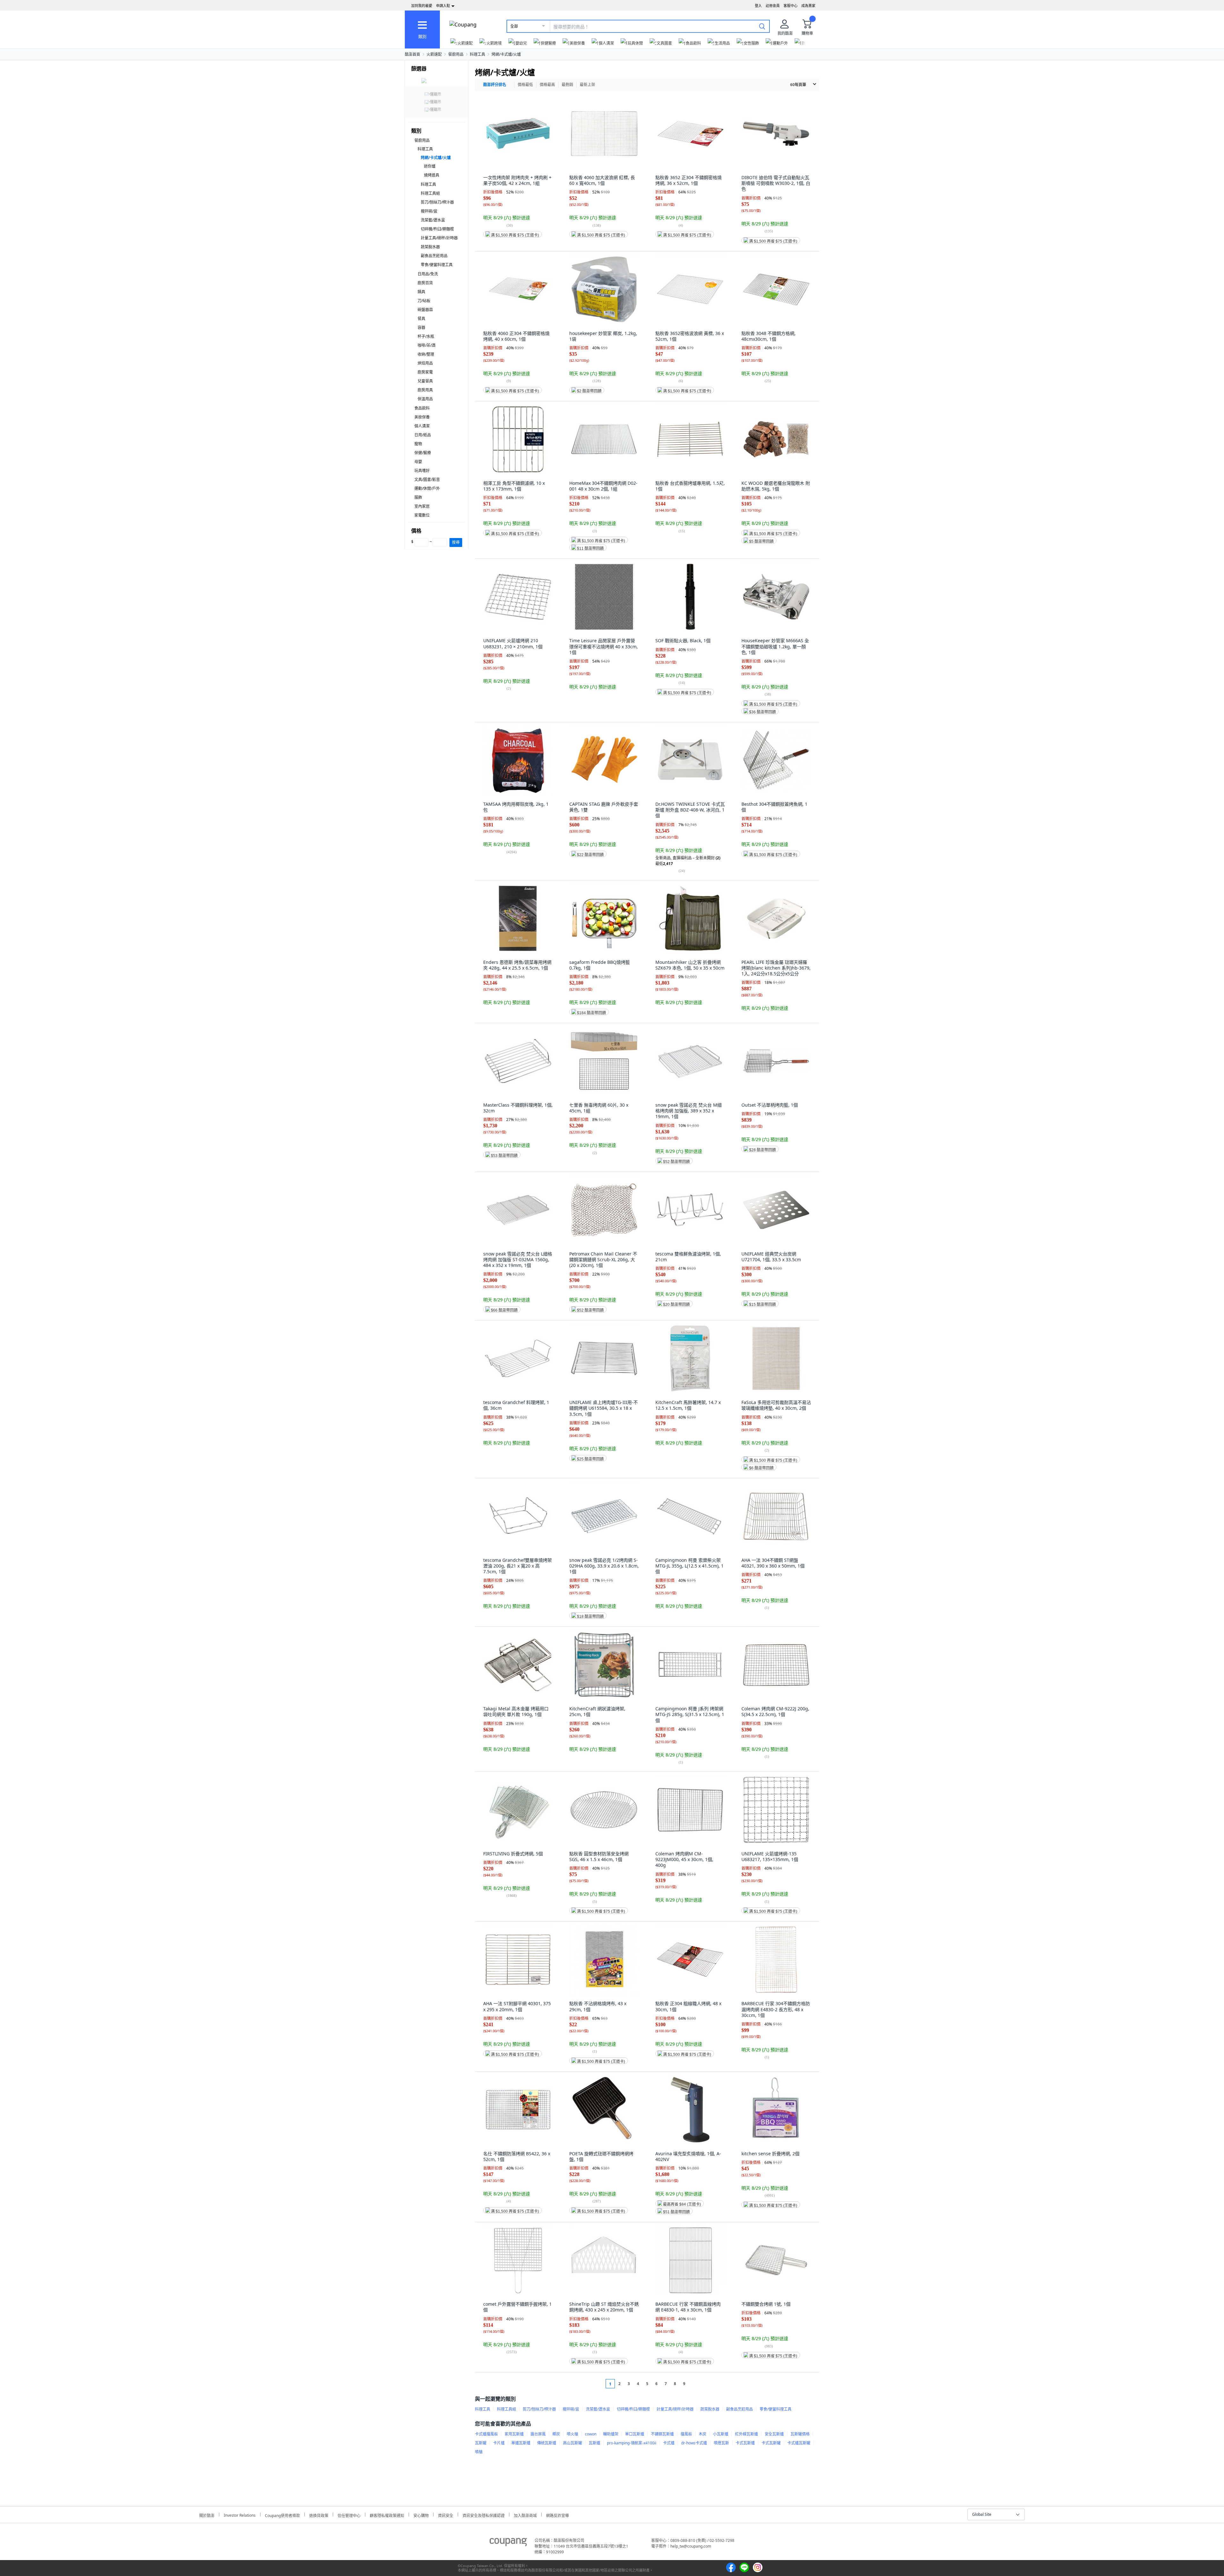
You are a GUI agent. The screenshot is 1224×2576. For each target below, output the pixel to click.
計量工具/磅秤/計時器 (439, 238)
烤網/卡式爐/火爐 (506, 54)
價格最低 (525, 85)
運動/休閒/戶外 (427, 488)
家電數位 (422, 515)
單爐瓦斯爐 (521, 2443)
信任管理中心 (349, 2515)
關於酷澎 (207, 2515)
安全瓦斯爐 (774, 2434)
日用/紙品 (423, 435)
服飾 (418, 497)
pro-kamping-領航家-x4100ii (632, 2443)
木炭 (703, 2434)
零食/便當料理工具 (437, 265)
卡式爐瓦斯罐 (799, 2443)
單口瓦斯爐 (635, 2434)
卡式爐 (669, 2443)
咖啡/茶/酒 (426, 345)
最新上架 (587, 85)
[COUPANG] (508, 2543)
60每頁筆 (798, 85)
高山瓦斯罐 (572, 2443)
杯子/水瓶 (426, 336)
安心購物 (421, 2515)
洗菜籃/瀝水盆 (433, 220)
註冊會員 (773, 6)
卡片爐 (499, 2443)
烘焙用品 (425, 363)
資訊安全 (446, 2515)
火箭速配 (434, 54)
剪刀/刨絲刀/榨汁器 (437, 202)
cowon (591, 2434)
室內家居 (422, 506)
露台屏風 (538, 2434)
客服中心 (790, 6)
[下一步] (696, 2384)
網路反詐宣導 (557, 2515)
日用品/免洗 (428, 274)
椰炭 (556, 2434)
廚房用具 (425, 390)
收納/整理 (426, 354)
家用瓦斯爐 (514, 2434)
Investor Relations (240, 2514)
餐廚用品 (456, 54)
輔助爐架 (611, 2434)
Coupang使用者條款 (282, 2515)
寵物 (418, 444)
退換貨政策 (319, 2515)
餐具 (421, 319)
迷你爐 (430, 166)
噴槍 (479, 2452)
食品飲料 (422, 408)
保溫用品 (425, 399)
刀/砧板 (424, 301)
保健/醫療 (423, 453)
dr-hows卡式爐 (694, 2443)
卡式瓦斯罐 (771, 2443)
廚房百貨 (425, 283)
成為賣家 (808, 6)
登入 (758, 6)
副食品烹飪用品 (434, 256)
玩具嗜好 (422, 471)
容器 (421, 327)
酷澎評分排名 (495, 85)
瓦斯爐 (594, 2443)
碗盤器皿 (425, 310)
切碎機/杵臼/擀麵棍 (437, 229)
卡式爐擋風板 (486, 2434)
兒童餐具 (425, 381)
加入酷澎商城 (525, 2515)
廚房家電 (425, 372)
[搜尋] (762, 26)
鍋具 (421, 292)
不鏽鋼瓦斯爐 (662, 2434)
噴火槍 (572, 2434)
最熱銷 (567, 85)
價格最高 (547, 85)
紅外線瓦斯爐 (747, 2434)
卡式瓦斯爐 (745, 2443)
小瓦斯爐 (721, 2434)
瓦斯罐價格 (800, 2434)
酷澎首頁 (412, 54)
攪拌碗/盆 (429, 211)
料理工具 (477, 54)
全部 (514, 26)
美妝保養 (422, 417)
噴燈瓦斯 (721, 2443)
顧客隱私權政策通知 (387, 2515)
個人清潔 (422, 426)
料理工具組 (430, 193)
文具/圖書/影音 (427, 480)
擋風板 (686, 2434)
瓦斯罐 (481, 2443)
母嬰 (418, 462)
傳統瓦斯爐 (547, 2443)
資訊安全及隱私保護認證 (484, 2515)
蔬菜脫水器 (430, 247)
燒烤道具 (432, 175)
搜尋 (456, 542)
